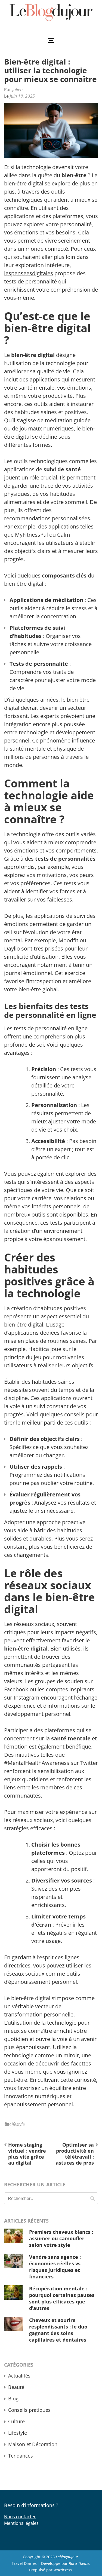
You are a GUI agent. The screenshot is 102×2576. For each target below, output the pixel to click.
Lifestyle (17, 2124)
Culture (16, 2421)
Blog (13, 2398)
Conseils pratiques (29, 2410)
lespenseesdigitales (29, 273)
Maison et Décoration (33, 2444)
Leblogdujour (67, 2557)
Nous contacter (20, 2517)
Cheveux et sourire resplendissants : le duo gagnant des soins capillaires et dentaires (58, 2330)
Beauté (16, 2387)
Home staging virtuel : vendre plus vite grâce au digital (27, 2154)
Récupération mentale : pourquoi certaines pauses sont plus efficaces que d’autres (62, 2298)
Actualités (19, 2376)
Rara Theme (79, 2563)
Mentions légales (21, 2523)
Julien (17, 90)
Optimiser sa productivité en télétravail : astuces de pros (75, 2154)
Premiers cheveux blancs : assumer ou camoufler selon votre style (61, 2238)
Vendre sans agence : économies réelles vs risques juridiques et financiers (55, 2267)
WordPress (63, 2570)
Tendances (21, 2456)
